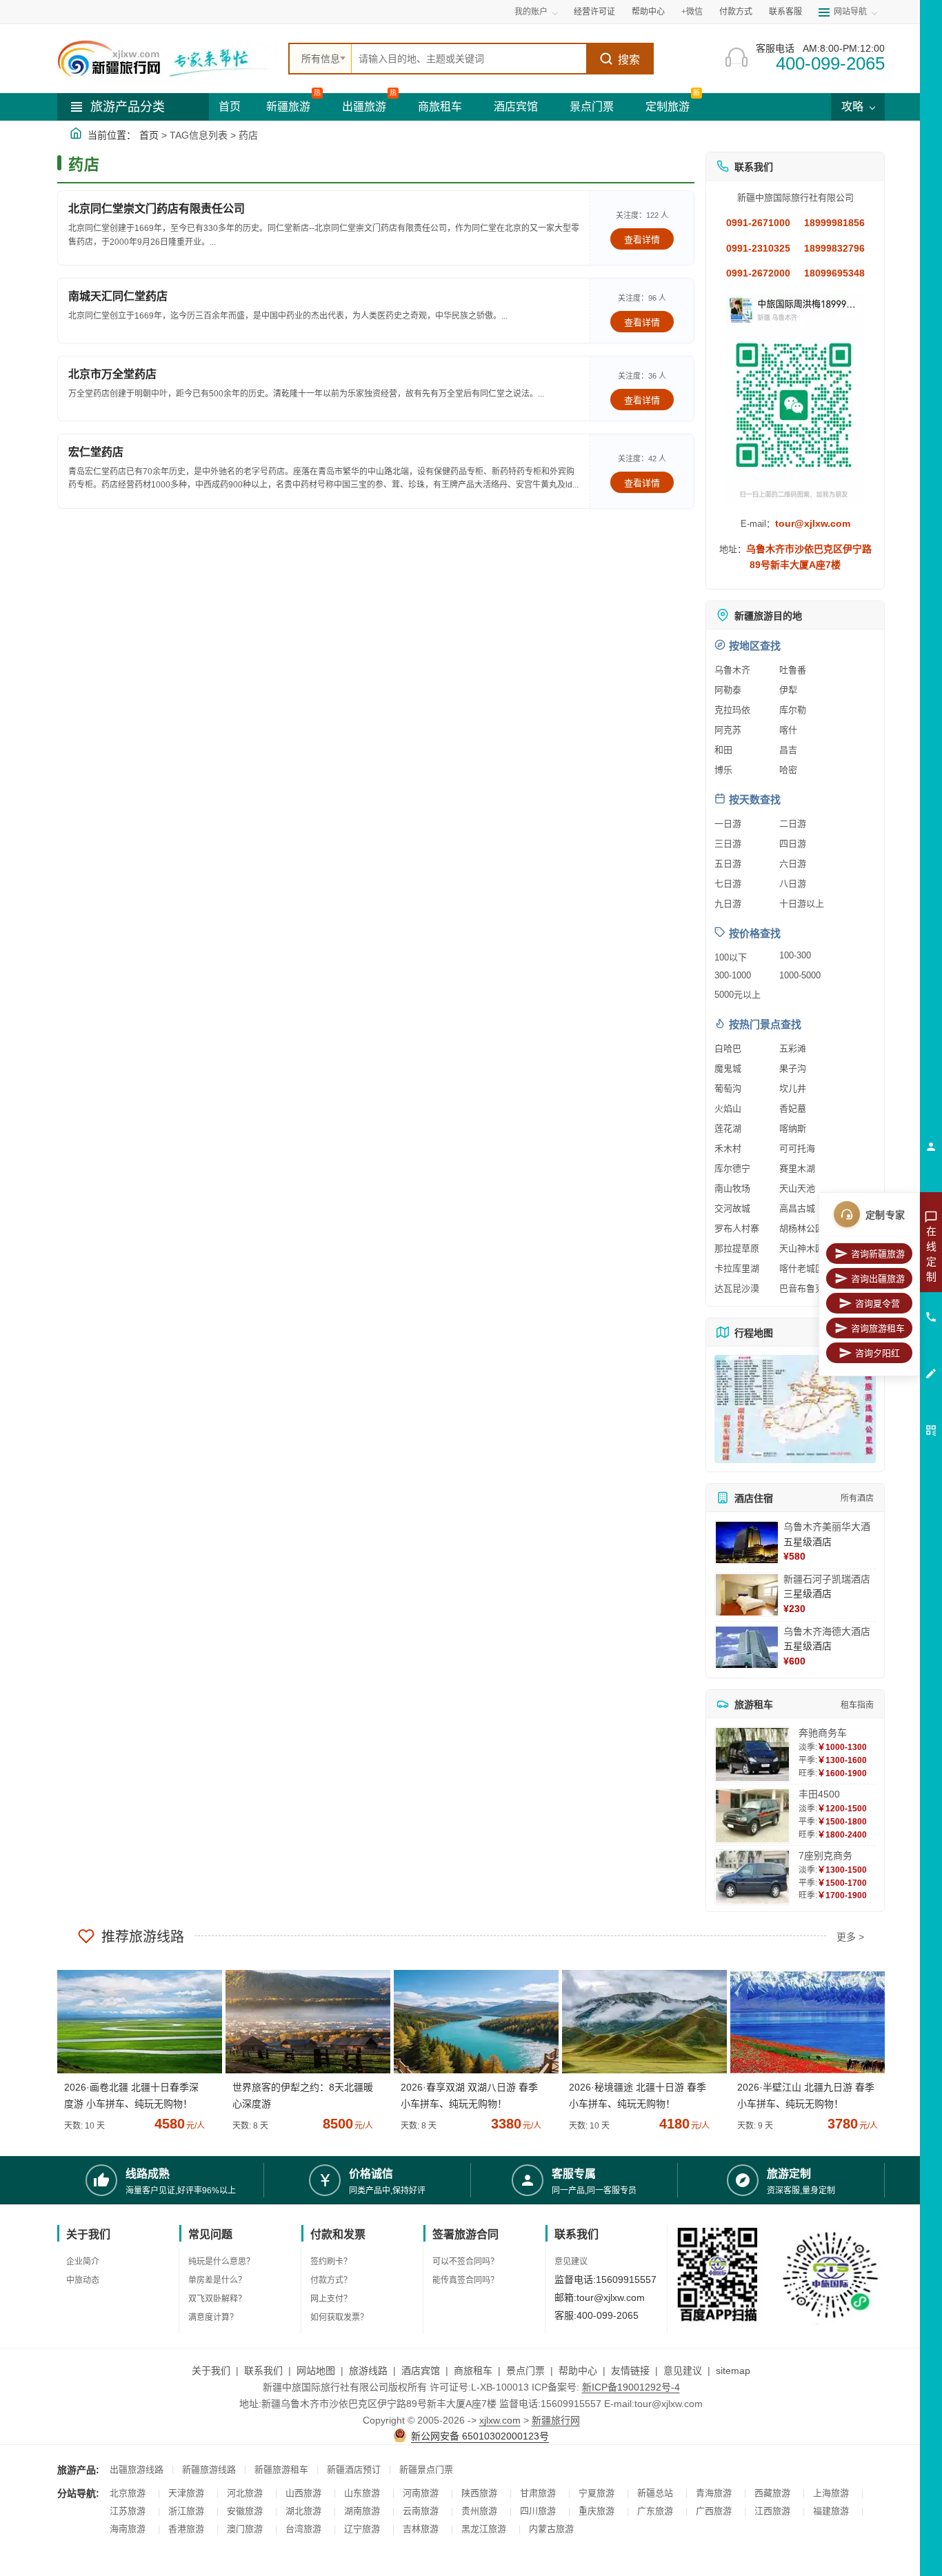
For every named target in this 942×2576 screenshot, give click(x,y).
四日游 (793, 844)
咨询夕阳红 (878, 1353)
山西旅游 (303, 2493)
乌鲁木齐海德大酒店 (827, 1631)
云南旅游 (421, 2511)
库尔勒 (793, 710)
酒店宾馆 (516, 107)
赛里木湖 (797, 1168)
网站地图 (316, 2371)
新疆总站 (655, 2493)
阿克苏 (728, 730)
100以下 (731, 957)
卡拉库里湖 (737, 1268)
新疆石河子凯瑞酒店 (827, 1579)
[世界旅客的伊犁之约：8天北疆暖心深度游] (303, 2022)
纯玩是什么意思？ (221, 2262)
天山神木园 (802, 1248)
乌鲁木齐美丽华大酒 (827, 1527)
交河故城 (732, 1208)
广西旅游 (714, 2511)
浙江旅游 (186, 2511)
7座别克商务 (825, 1855)
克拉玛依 (732, 710)
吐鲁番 (793, 670)
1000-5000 (800, 975)
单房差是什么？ (217, 2280)
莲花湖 (728, 1128)
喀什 (788, 730)
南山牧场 (732, 1188)
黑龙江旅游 (484, 2529)
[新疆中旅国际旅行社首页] (168, 59)
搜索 (629, 60)
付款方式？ (331, 2280)
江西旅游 (772, 2511)
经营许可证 (594, 12)
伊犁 (788, 690)
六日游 (793, 864)
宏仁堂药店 (96, 452)
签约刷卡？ (331, 2262)
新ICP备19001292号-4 (631, 2387)
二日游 (793, 824)
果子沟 (793, 1068)
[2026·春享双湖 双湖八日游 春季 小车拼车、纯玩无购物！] (471, 2022)
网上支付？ (331, 2299)
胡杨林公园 (802, 1228)
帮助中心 (648, 12)
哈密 (788, 770)
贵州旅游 (479, 2511)
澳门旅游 (245, 2529)
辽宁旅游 (362, 2529)
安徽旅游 (245, 2511)
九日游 (728, 904)
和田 (723, 750)
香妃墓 (793, 1108)
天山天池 (797, 1188)
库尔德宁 (732, 1168)
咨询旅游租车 (878, 1328)
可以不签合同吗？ (465, 2262)
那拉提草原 (737, 1248)
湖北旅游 (303, 2511)
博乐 (723, 770)
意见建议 (571, 2262)
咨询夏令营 (878, 1304)
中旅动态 (83, 2280)
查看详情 (642, 240)
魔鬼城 (728, 1068)
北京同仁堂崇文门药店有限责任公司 (157, 209)
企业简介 (83, 2262)
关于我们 (211, 2371)
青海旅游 (714, 2493)
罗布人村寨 (737, 1228)
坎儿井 (793, 1088)
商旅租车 (440, 107)
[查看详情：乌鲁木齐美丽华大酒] (747, 1542)
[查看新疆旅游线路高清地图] (795, 1409)
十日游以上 (802, 904)
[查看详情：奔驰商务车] (752, 1754)
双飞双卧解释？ (217, 2299)
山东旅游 (362, 2493)
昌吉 (788, 750)
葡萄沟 (728, 1088)
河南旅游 (421, 2493)
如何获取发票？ (339, 2317)
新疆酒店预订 (354, 2469)
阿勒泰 (728, 690)
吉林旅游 (421, 2529)
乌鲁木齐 (732, 670)
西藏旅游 (772, 2493)
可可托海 (797, 1148)
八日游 (793, 884)
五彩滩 (793, 1048)
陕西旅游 (479, 2493)
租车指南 (857, 1705)
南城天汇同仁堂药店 (118, 296)
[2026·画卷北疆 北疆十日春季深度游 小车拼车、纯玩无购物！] (134, 2022)
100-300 (795, 955)
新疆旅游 (288, 107)
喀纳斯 (793, 1128)
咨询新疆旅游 (878, 1254)
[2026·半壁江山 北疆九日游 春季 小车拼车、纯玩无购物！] (808, 2022)
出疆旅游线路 (137, 2469)
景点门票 (592, 107)
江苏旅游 (128, 2511)
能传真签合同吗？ (465, 2280)
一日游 (728, 824)
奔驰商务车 (823, 1733)
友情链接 (630, 2371)
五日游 (728, 864)
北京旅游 (128, 2493)
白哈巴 (728, 1048)
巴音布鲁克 (802, 1288)
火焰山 (728, 1108)
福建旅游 (831, 2511)
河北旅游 (245, 2493)
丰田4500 (819, 1794)
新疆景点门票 (426, 2469)
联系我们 (263, 2371)
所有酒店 (857, 1498)
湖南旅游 (362, 2511)
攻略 (854, 107)
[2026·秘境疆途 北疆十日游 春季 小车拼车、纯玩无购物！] (639, 2022)
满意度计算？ (213, 2317)
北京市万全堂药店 (112, 374)
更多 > (850, 1937)
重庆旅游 (597, 2511)
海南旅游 (128, 2529)
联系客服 (785, 12)
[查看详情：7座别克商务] (752, 1877)
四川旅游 (538, 2511)
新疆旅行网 (556, 2420)
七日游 (728, 884)
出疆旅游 (364, 107)
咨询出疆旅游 (878, 1279)
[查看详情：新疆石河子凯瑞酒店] (747, 1595)
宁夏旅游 (597, 2493)
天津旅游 (186, 2493)
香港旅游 (186, 2529)
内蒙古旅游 (551, 2529)
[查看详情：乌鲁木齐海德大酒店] (747, 1647)
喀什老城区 (802, 1268)
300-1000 (733, 975)
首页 (230, 107)
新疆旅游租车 (281, 2469)
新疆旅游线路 (209, 2469)
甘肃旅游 (538, 2493)
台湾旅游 (303, 2529)
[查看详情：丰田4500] (752, 1816)
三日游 (728, 844)
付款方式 (736, 12)
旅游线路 (368, 2371)
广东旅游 (655, 2511)
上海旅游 (831, 2493)
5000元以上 (738, 995)
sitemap (733, 2371)
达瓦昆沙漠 (737, 1288)
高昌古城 (797, 1208)
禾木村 (728, 1148)
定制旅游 (668, 107)
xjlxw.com (500, 2420)
